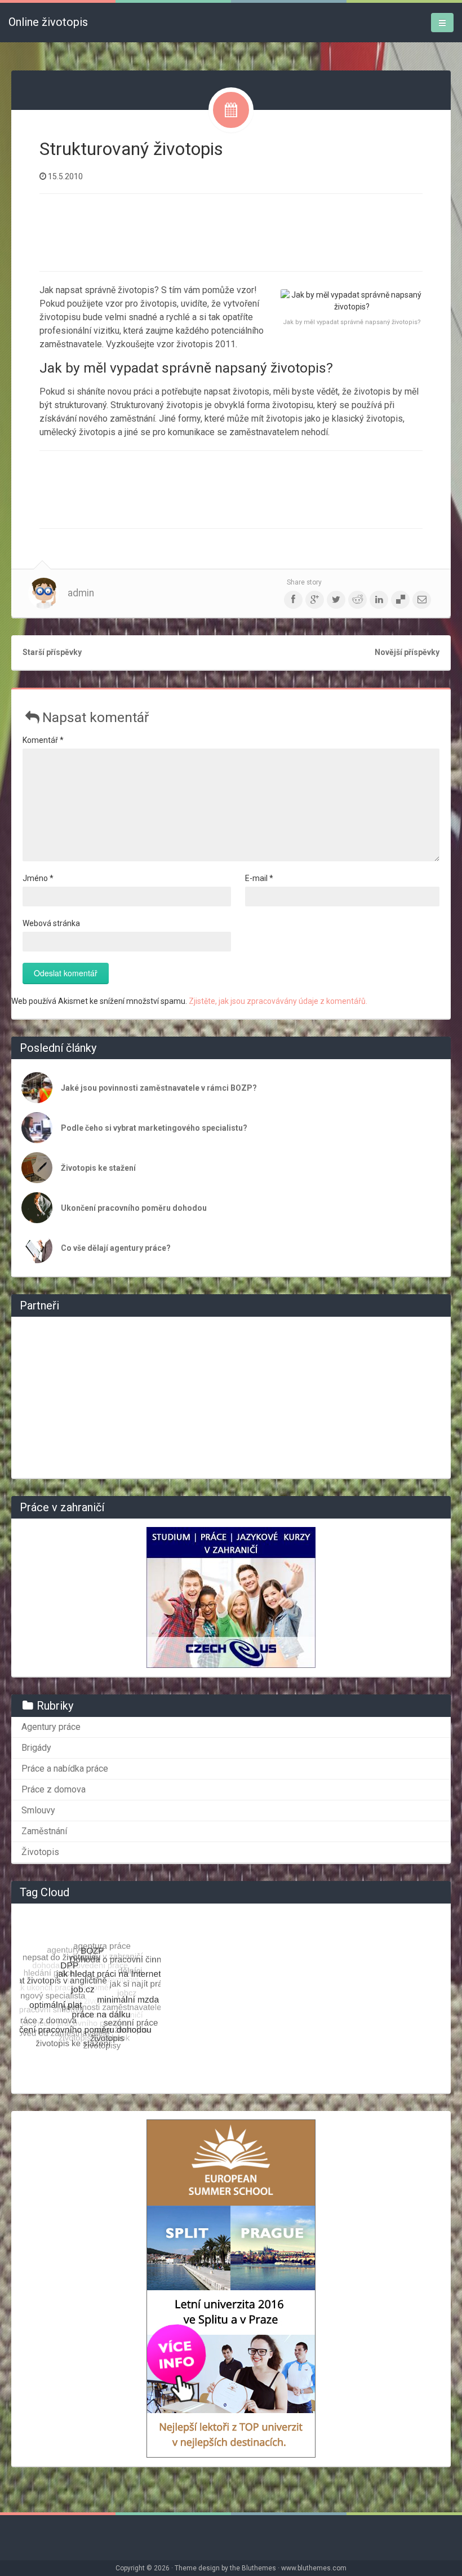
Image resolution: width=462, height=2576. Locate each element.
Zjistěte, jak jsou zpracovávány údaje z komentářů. (278, 1001)
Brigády (36, 1748)
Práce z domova (54, 1789)
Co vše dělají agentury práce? (116, 1248)
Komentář (43, 740)
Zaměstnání (44, 1831)
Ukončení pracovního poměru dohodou (134, 1208)
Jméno (38, 878)
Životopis (40, 1852)
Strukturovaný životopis (131, 149)
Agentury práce (51, 1727)
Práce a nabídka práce (65, 1769)
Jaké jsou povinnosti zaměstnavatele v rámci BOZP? (159, 1088)
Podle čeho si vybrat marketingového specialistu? (154, 1128)
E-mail (259, 878)
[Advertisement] (245, 231)
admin (81, 593)
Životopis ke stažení (98, 1168)
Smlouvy (38, 1810)
